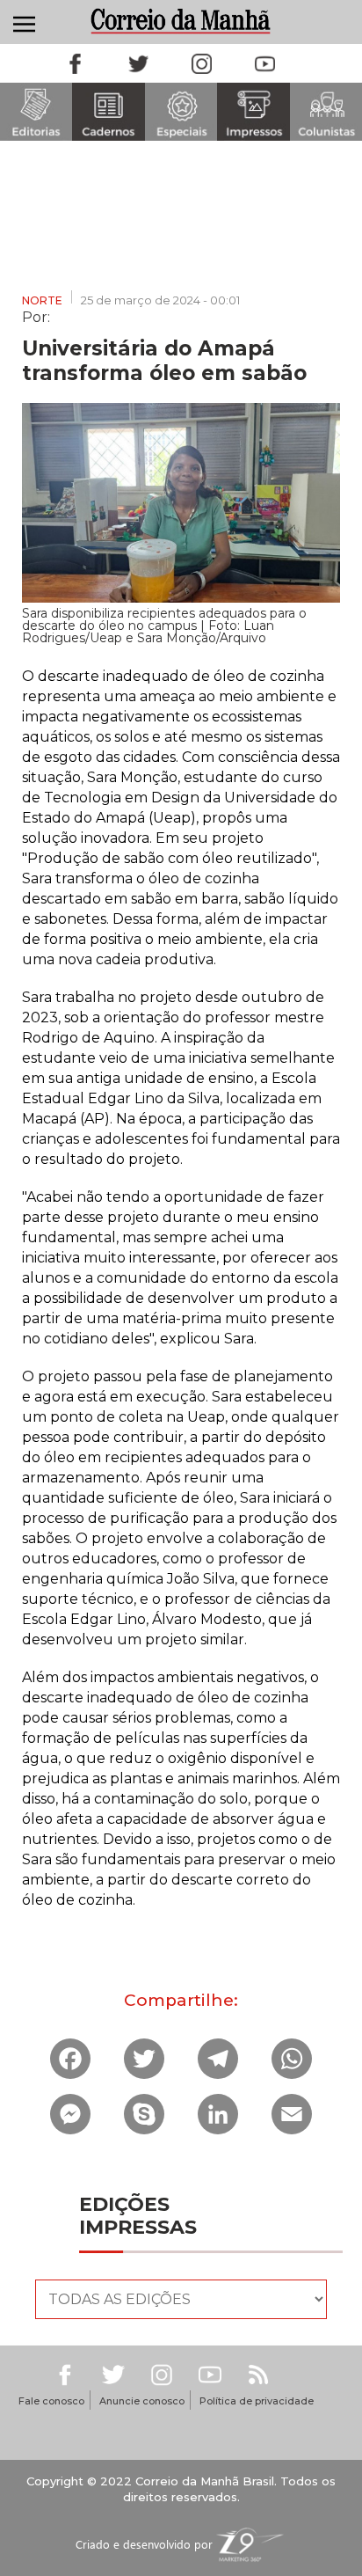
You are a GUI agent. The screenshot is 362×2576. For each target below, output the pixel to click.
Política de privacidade (257, 2401)
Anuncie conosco (142, 2401)
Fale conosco (51, 2401)
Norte (42, 300)
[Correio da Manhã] (181, 21)
